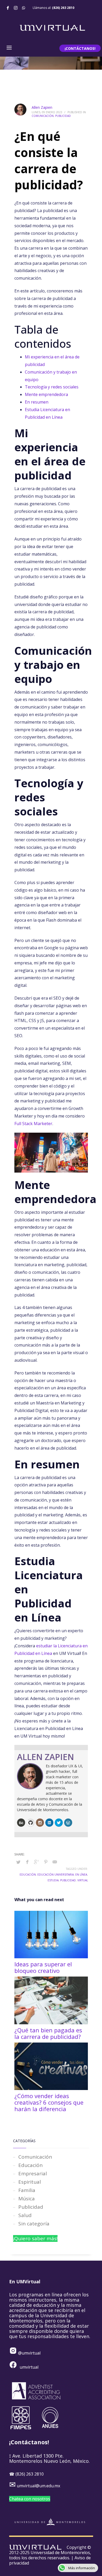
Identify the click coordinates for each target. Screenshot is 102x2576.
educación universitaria (56, 1875)
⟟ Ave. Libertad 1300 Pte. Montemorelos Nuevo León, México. (49, 2458)
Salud (25, 2215)
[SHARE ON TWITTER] (18, 1862)
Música (27, 2199)
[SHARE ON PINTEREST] (46, 1862)
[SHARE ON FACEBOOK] (27, 1862)
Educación (30, 2165)
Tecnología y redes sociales (52, 387)
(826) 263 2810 (63, 8)
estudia (53, 1880)
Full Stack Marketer (33, 1124)
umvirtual (29, 2367)
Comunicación (43, 116)
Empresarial (33, 2173)
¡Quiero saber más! (35, 2238)
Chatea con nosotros (30, 2499)
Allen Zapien (42, 107)
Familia (27, 2190)
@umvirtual (29, 2353)
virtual (83, 1880)
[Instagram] (16, 8)
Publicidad (63, 116)
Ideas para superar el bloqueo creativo (43, 1967)
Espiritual (30, 2182)
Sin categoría (34, 2224)
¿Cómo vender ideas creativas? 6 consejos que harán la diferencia (49, 2102)
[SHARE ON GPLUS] (37, 1862)
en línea (81, 1875)
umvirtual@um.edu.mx (38, 2486)
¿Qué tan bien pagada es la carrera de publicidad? (48, 2033)
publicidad (68, 1880)
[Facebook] (8, 8)
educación (28, 1875)
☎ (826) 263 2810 (26, 2474)
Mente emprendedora (46, 394)
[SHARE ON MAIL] (55, 1862)
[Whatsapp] (24, 8)
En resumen (37, 402)
